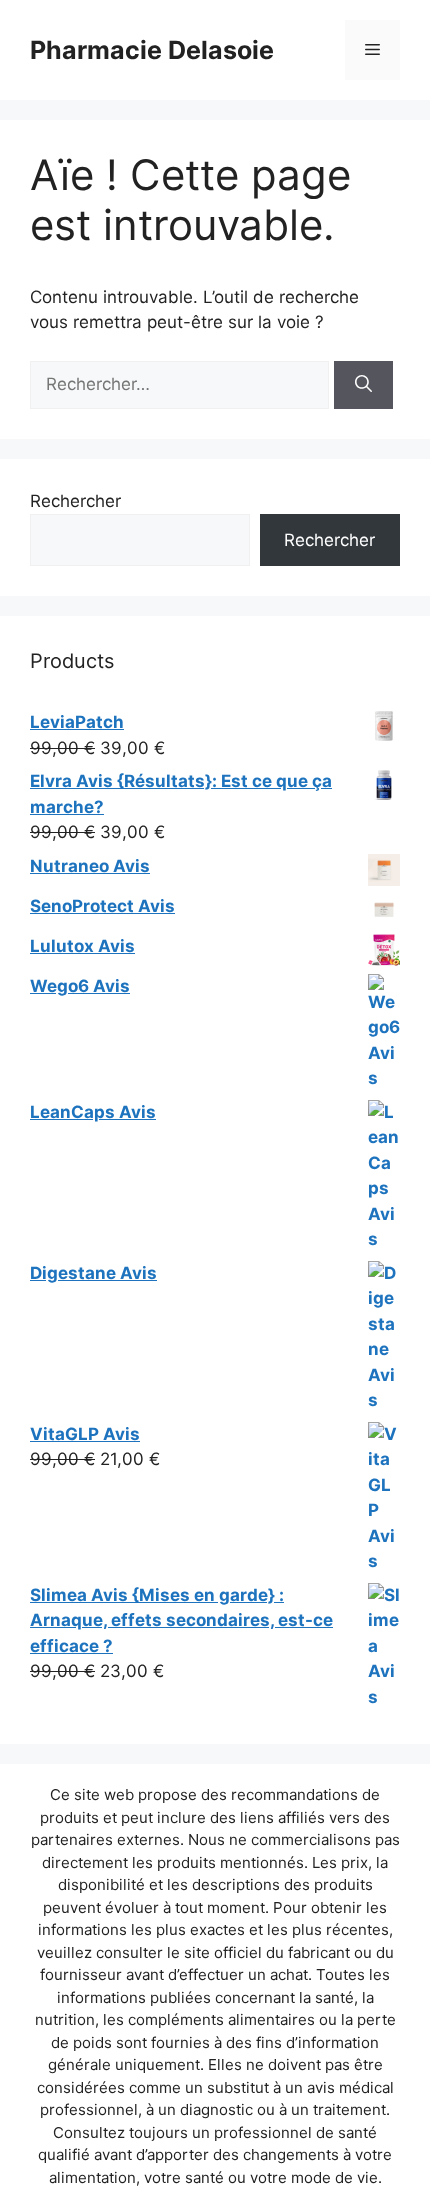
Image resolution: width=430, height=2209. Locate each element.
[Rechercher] (363, 385)
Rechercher (75, 501)
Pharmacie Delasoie (152, 50)
